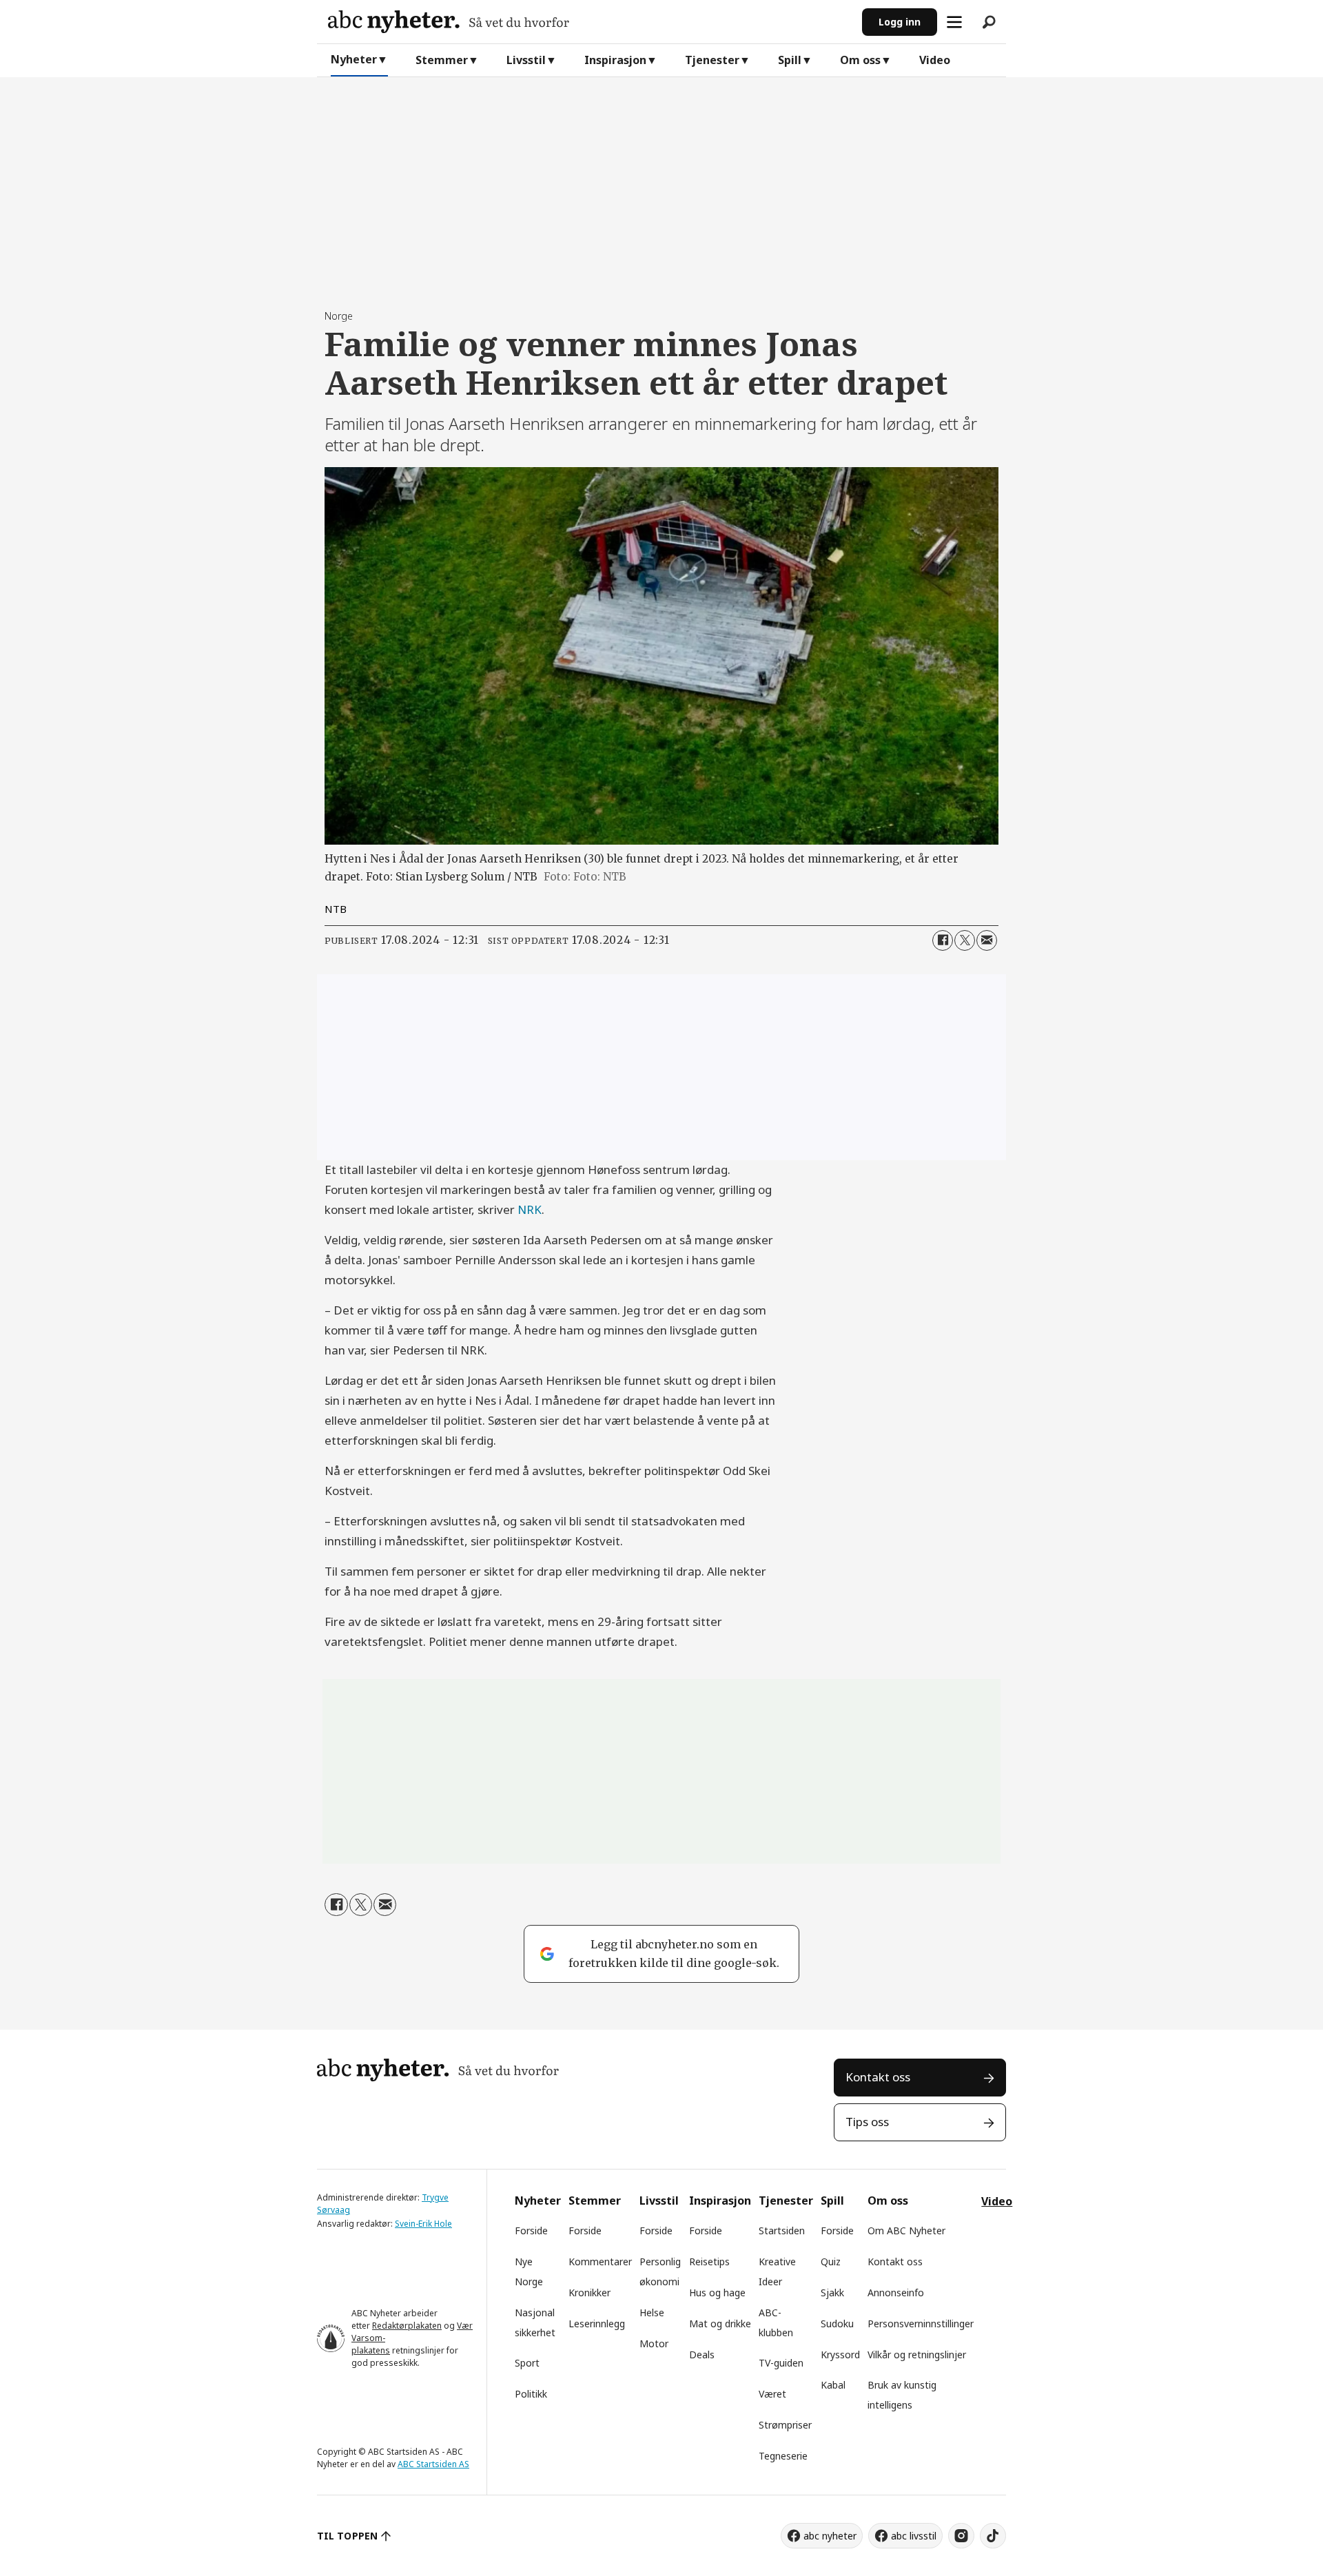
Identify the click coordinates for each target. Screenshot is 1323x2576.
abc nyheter (830, 2536)
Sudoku (837, 2323)
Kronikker (589, 2292)
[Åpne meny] (954, 22)
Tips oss (867, 2122)
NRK (530, 1209)
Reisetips (709, 2261)
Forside (531, 2230)
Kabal (833, 2385)
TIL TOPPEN (347, 2536)
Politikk (531, 2394)
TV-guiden (781, 2363)
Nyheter (354, 59)
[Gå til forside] (589, 22)
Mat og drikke (720, 2323)
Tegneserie (783, 2456)
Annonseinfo (896, 2292)
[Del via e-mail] (987, 940)
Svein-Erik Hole (423, 2224)
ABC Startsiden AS (433, 2464)
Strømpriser (785, 2425)
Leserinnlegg (597, 2323)
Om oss (860, 60)
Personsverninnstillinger (921, 2323)
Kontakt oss (878, 2077)
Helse (652, 2312)
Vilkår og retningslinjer (917, 2355)
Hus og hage (717, 2292)
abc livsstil (914, 2536)
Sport (527, 2363)
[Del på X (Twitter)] (965, 940)
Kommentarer (600, 2261)
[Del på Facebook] (943, 940)
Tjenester (712, 60)
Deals (702, 2355)
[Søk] (989, 22)
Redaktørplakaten (407, 2326)
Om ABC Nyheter (906, 2230)
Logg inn (900, 22)
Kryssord (840, 2355)
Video (935, 60)
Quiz (831, 2261)
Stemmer (442, 60)
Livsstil (526, 60)
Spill (790, 60)
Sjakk (832, 2292)
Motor (654, 2343)
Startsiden (782, 2230)
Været (772, 2394)
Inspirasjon (615, 60)
